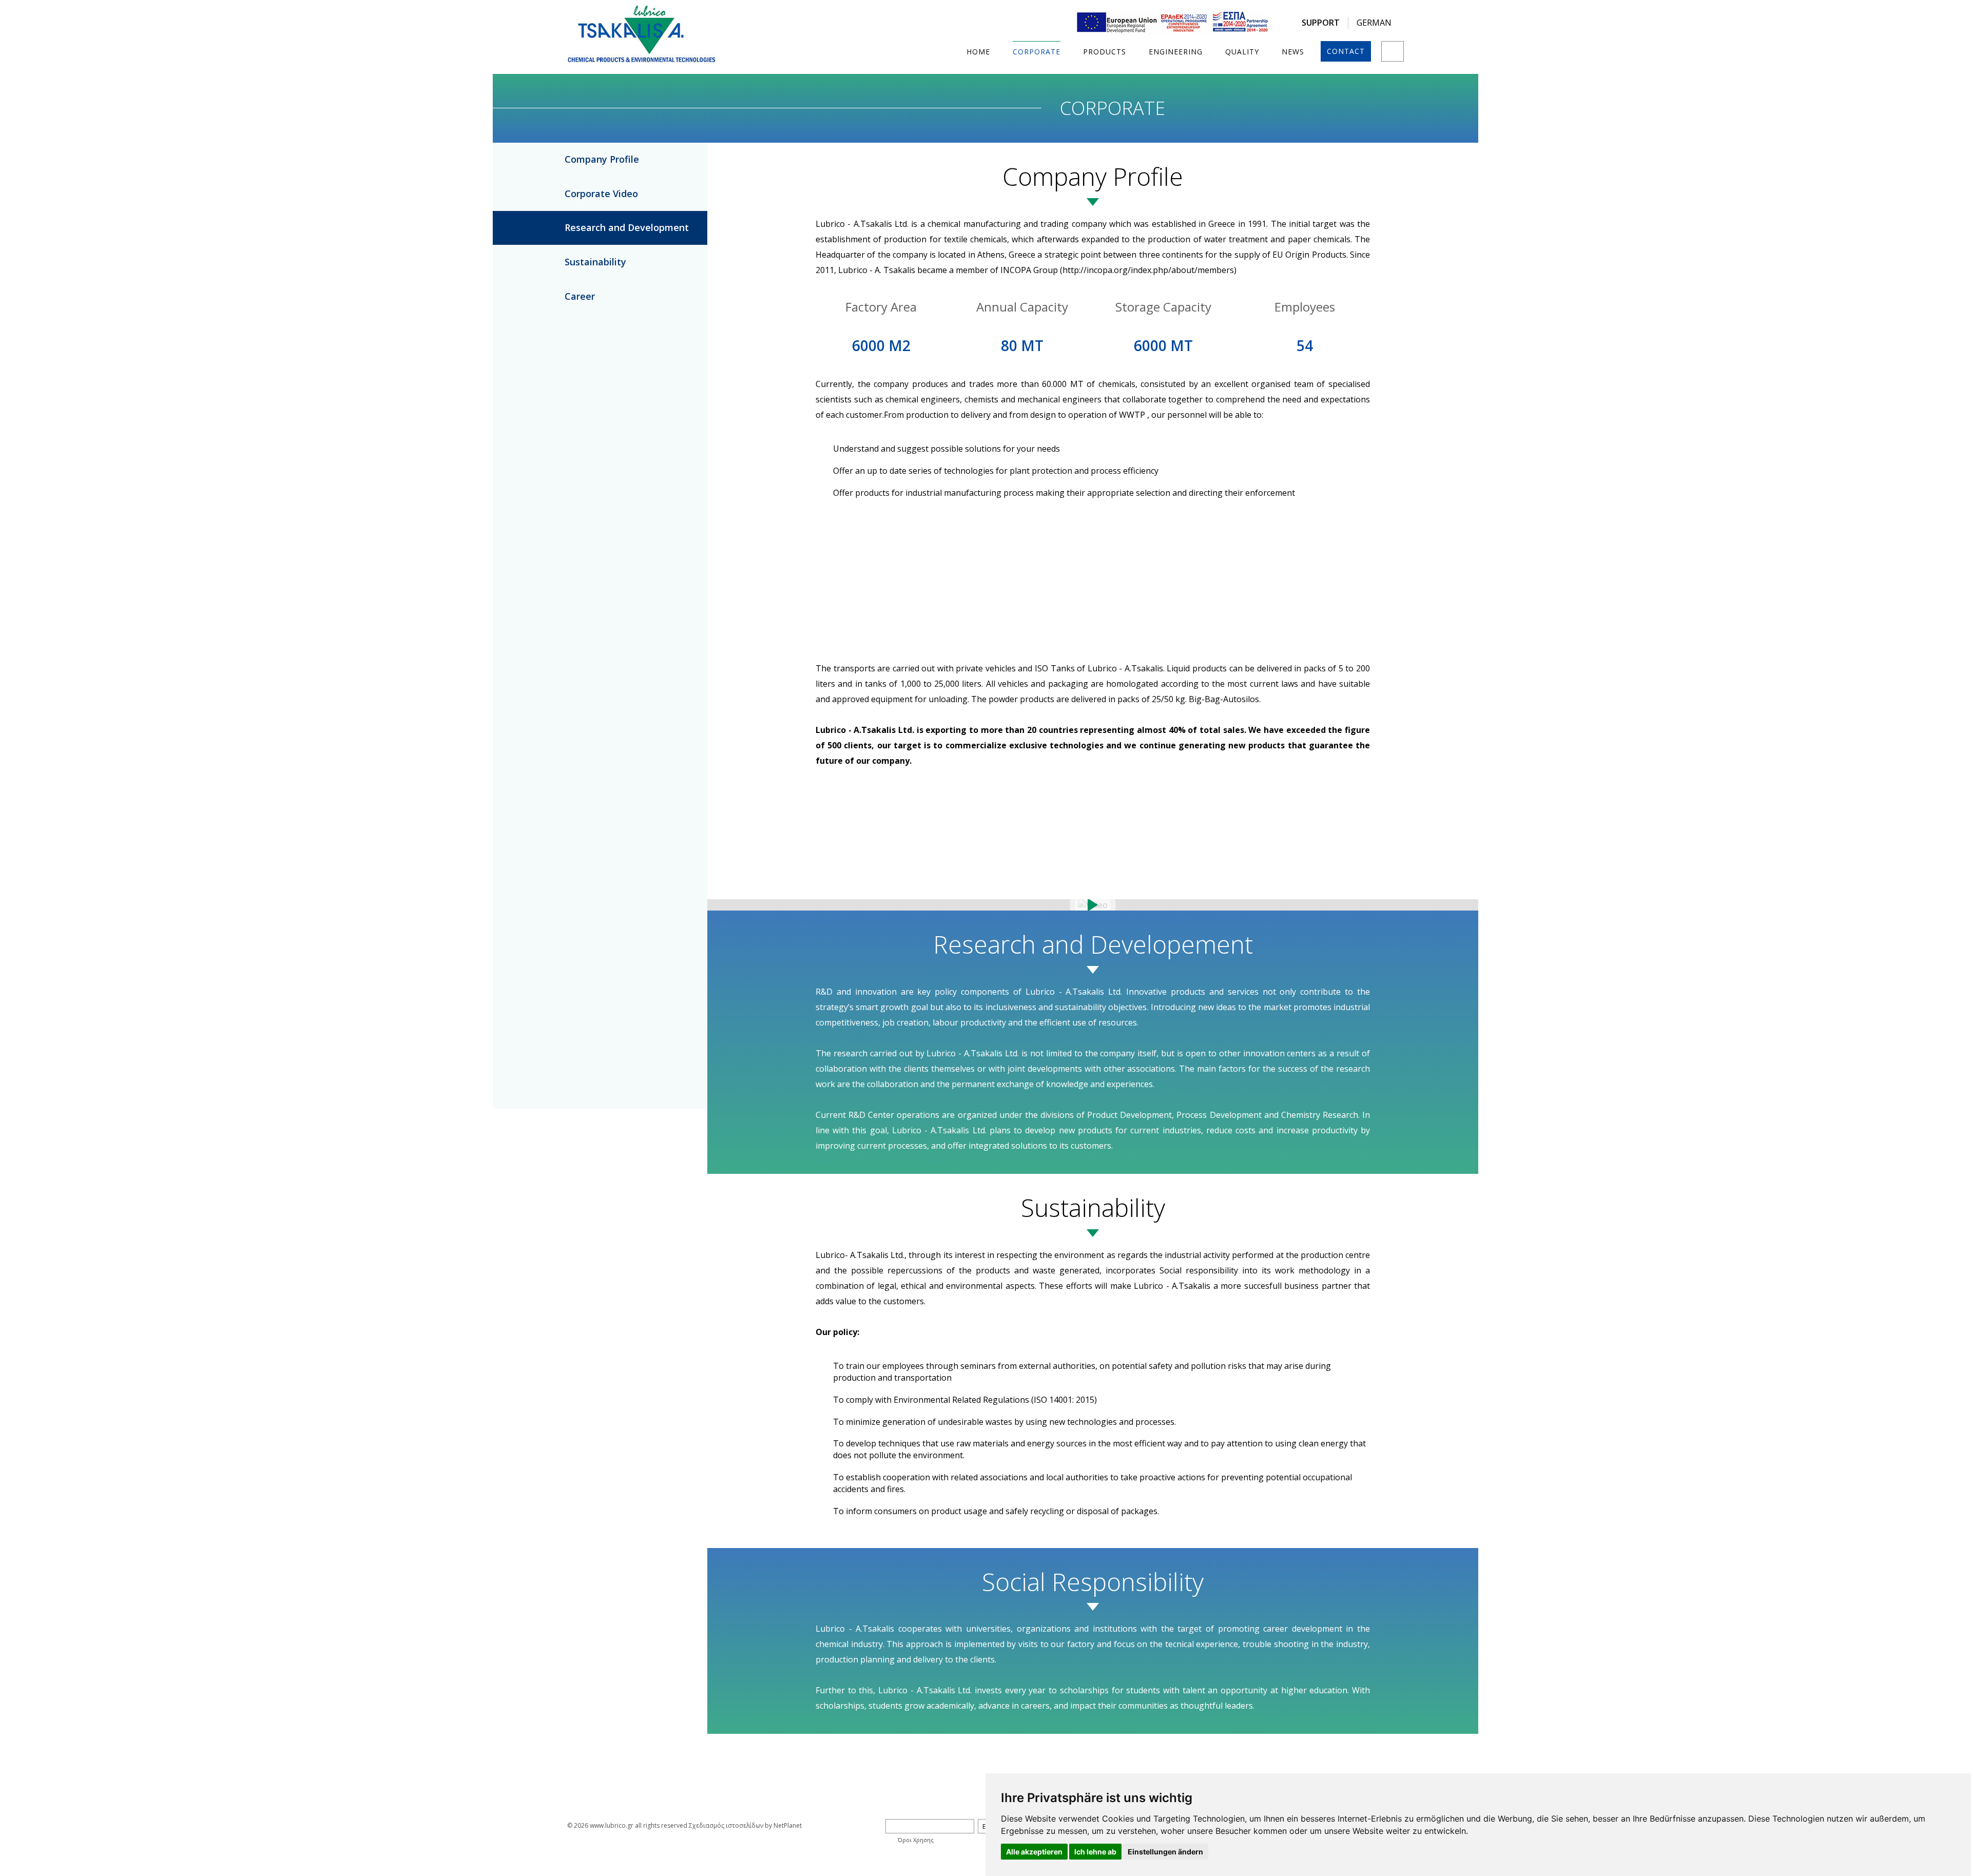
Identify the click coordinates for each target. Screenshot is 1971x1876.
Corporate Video (601, 194)
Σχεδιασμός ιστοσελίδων (726, 1825)
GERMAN (1374, 23)
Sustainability (595, 262)
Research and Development (627, 227)
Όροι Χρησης (916, 1840)
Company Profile (602, 159)
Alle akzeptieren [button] (1034, 1852)
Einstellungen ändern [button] (1165, 1852)
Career (580, 296)
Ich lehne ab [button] (1095, 1852)
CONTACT (1346, 51)
